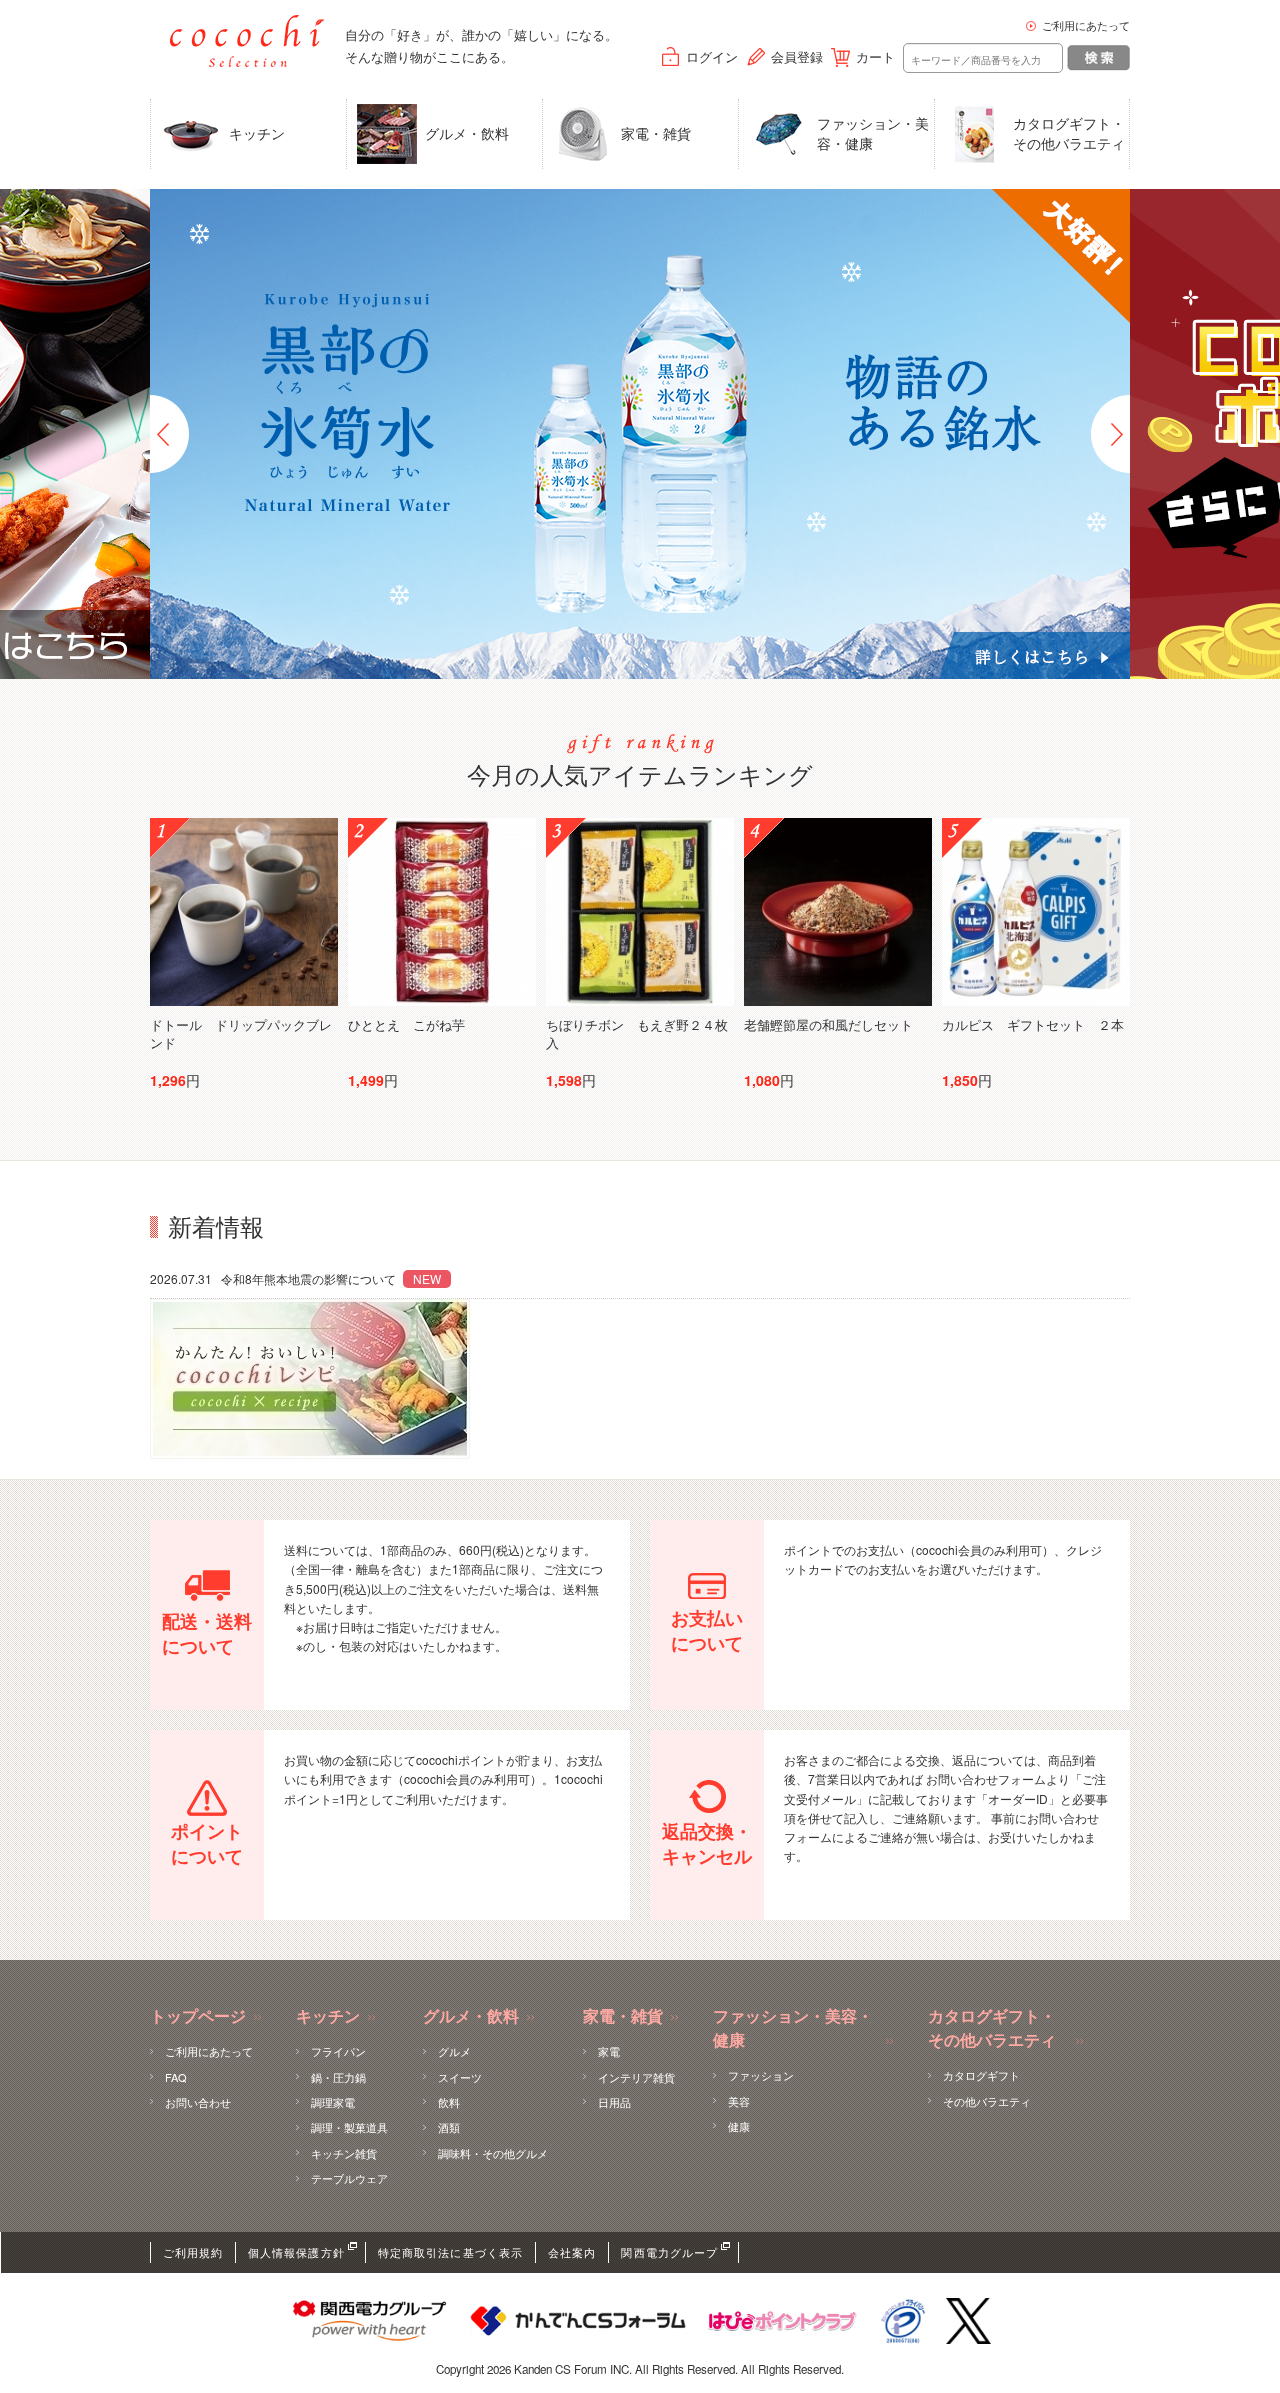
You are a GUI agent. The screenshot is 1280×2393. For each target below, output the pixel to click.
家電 (609, 2051)
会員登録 (797, 56)
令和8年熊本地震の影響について (273, 1278)
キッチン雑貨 (344, 2153)
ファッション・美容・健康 (873, 133)
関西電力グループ (669, 2252)
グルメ (454, 2051)
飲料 (449, 2102)
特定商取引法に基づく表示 (450, 2252)
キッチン (257, 133)
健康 (739, 2126)
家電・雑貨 (656, 133)
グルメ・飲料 (467, 133)
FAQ (176, 2077)
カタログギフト (981, 2075)
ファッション (761, 2075)
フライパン (338, 2051)
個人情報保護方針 (296, 2252)
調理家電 (333, 2102)
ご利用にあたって (1086, 25)
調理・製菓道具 (349, 2127)
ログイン (712, 56)
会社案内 (572, 2252)
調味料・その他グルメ (493, 2153)
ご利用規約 (193, 2252)
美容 (739, 2101)
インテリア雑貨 (636, 2077)
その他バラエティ (987, 2101)
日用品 (614, 2102)
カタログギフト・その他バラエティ (1069, 133)
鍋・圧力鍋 (338, 2077)
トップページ (198, 2016)
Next (1110, 434)
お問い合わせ (198, 2102)
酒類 (449, 2127)
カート (875, 56)
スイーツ (460, 2077)
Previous (169, 434)
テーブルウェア (349, 2178)
